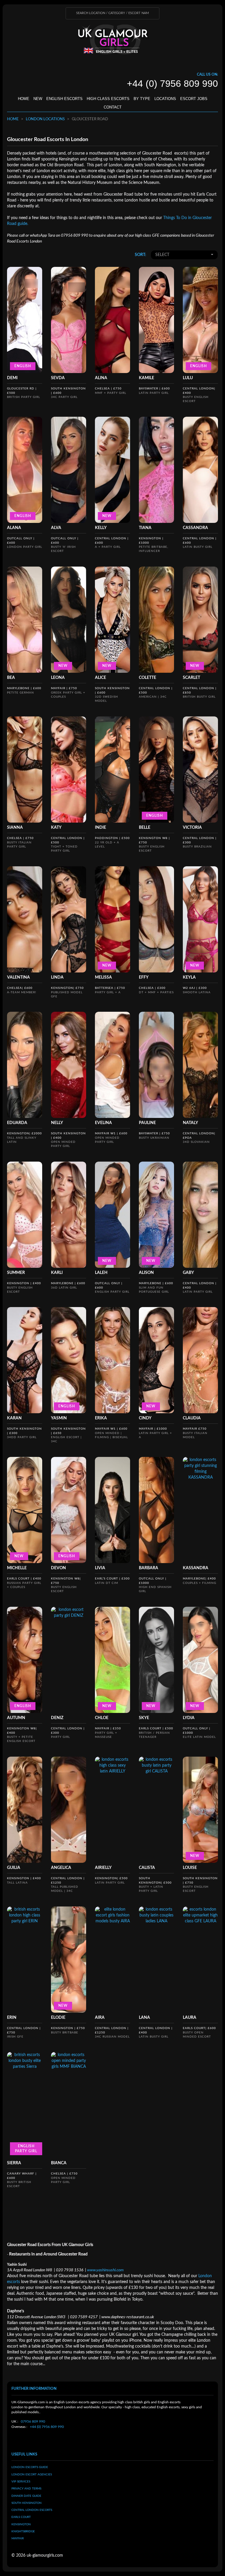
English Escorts (64, 99)
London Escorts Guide (30, 2467)
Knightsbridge (23, 2531)
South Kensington (27, 2503)
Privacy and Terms (26, 2489)
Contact (113, 107)
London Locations (45, 119)
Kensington (21, 2524)
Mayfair (18, 2538)
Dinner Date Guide (26, 2496)
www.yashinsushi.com (105, 2270)
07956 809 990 (33, 2421)
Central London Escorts (32, 2510)
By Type (142, 99)
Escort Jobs (194, 99)
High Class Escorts (108, 99)
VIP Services (21, 2482)
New (38, 99)
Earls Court (21, 2517)
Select (162, 255)
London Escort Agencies (32, 2475)
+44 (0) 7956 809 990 (47, 2427)
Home (24, 99)
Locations (165, 99)
